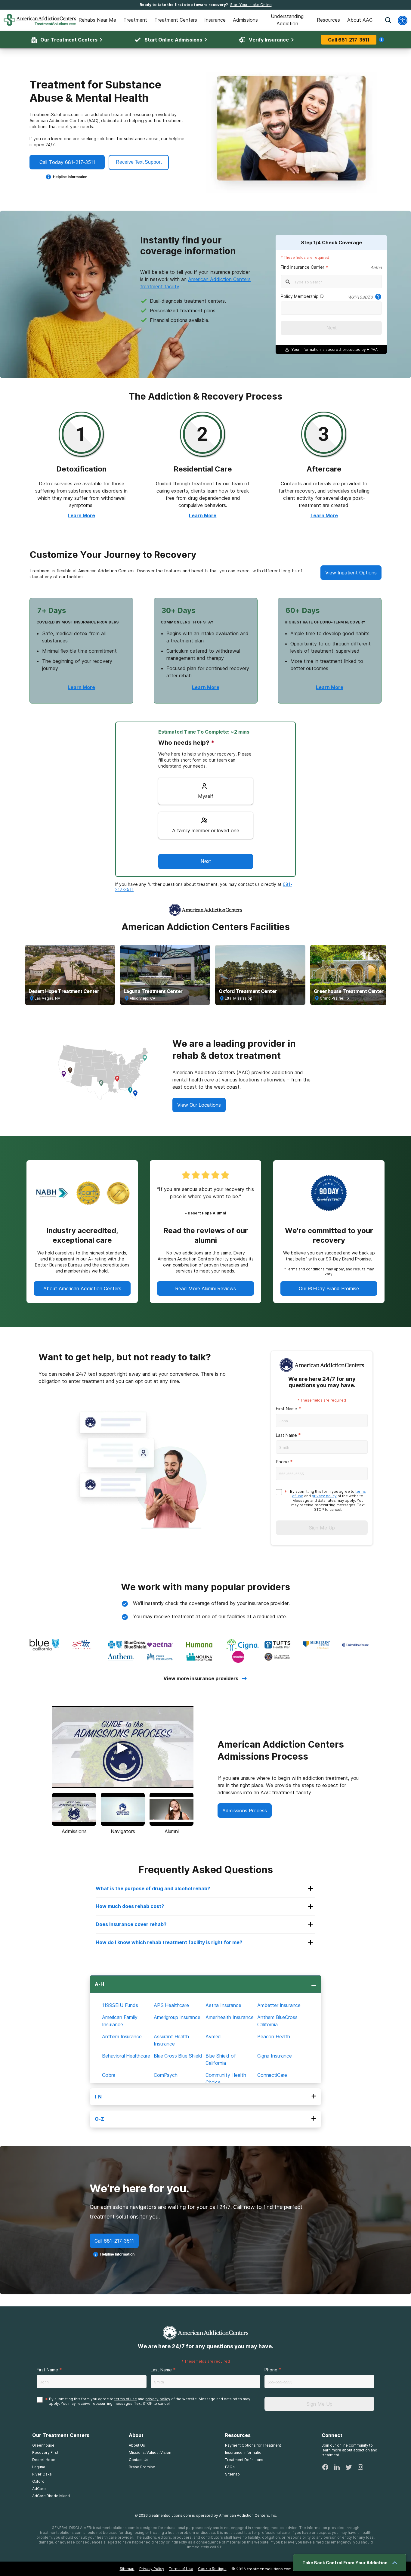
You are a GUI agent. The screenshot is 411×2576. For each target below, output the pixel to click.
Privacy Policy (152, 2569)
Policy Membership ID (302, 296)
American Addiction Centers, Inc (247, 2515)
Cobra (109, 2075)
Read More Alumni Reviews (205, 1288)
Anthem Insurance (122, 2036)
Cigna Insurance (275, 2056)
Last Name (286, 1435)
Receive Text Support (139, 162)
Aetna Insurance (223, 2005)
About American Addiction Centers (82, 1288)
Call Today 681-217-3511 (67, 162)
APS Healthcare (171, 2005)
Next (331, 328)
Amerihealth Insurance (230, 2017)
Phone (282, 1462)
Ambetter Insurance (279, 2005)
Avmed (213, 2036)
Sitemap (127, 2569)
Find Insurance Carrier (303, 267)
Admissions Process (245, 1811)
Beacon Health (274, 2036)
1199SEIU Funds (120, 2005)
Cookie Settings (212, 2569)
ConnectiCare (272, 2075)
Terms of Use (181, 2569)
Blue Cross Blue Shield (178, 2056)
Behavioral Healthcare (126, 2056)
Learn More (81, 515)
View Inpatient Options (351, 573)
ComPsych (166, 2075)
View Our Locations (199, 1105)
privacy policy (324, 1496)
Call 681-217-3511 (349, 40)
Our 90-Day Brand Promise (329, 1288)
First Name (287, 1409)
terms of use (126, 2399)
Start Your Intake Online (251, 5)
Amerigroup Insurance (177, 2017)
